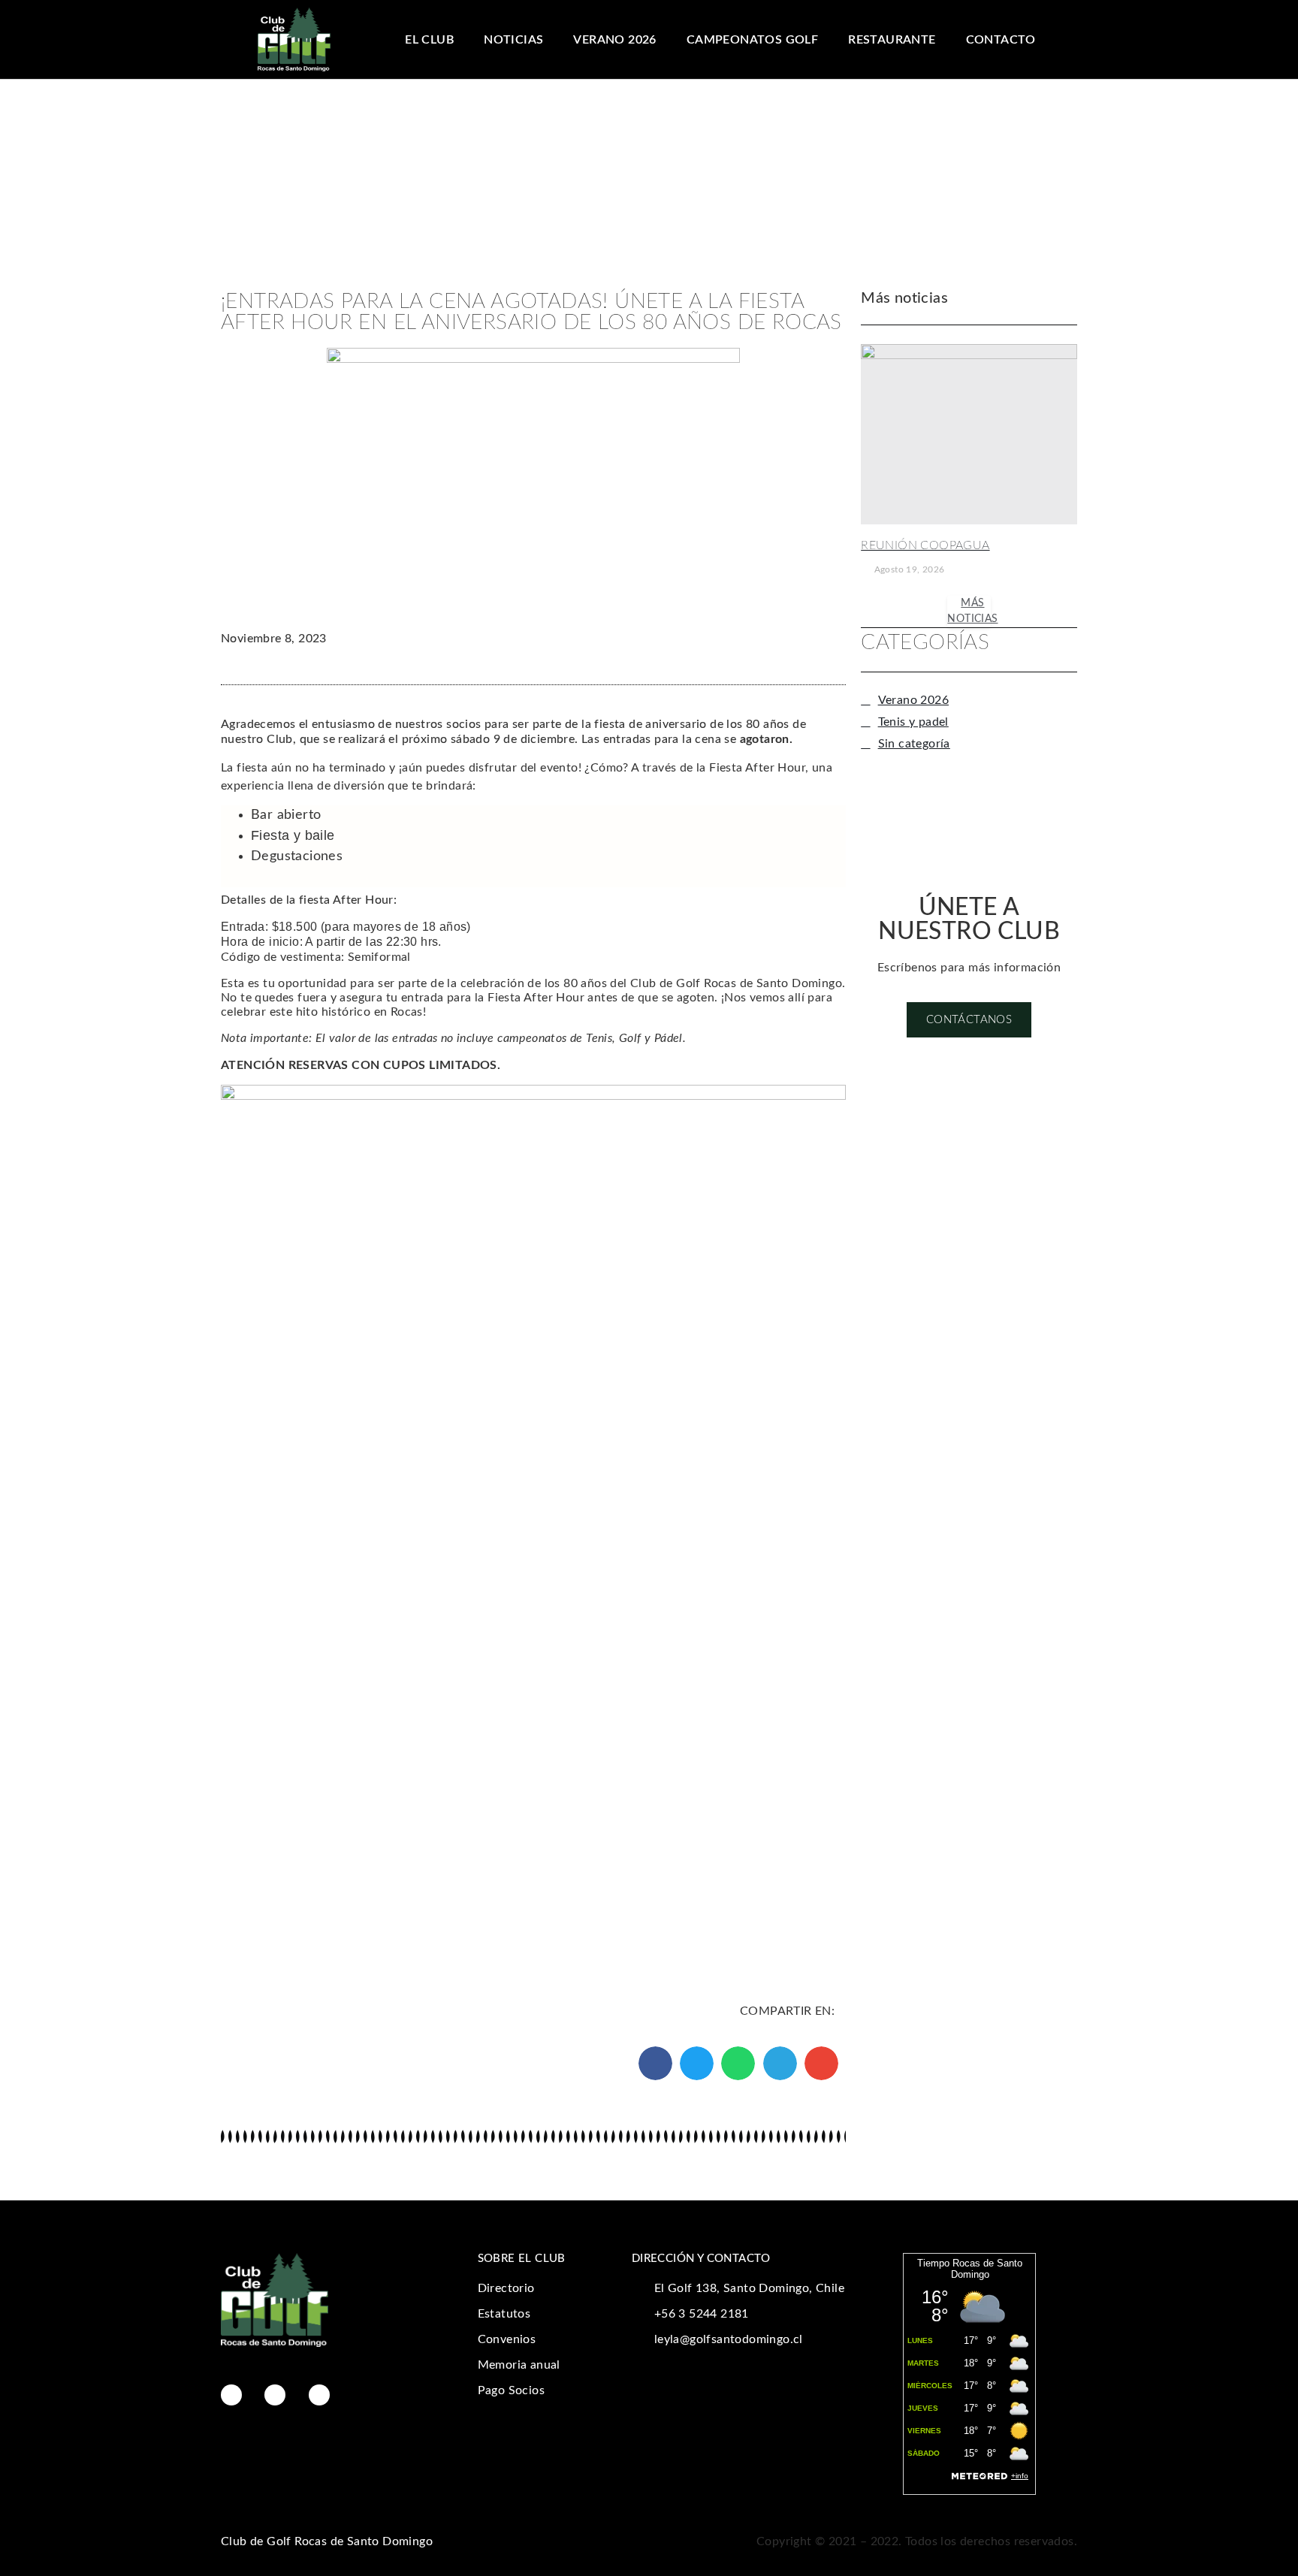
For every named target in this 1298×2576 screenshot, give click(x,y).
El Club (429, 40)
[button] (655, 2063)
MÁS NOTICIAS (972, 611)
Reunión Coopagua (925, 545)
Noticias (513, 40)
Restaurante (892, 40)
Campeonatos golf (752, 40)
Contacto (1001, 40)
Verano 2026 (614, 40)
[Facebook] (231, 2395)
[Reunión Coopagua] (969, 434)
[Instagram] (275, 2395)
